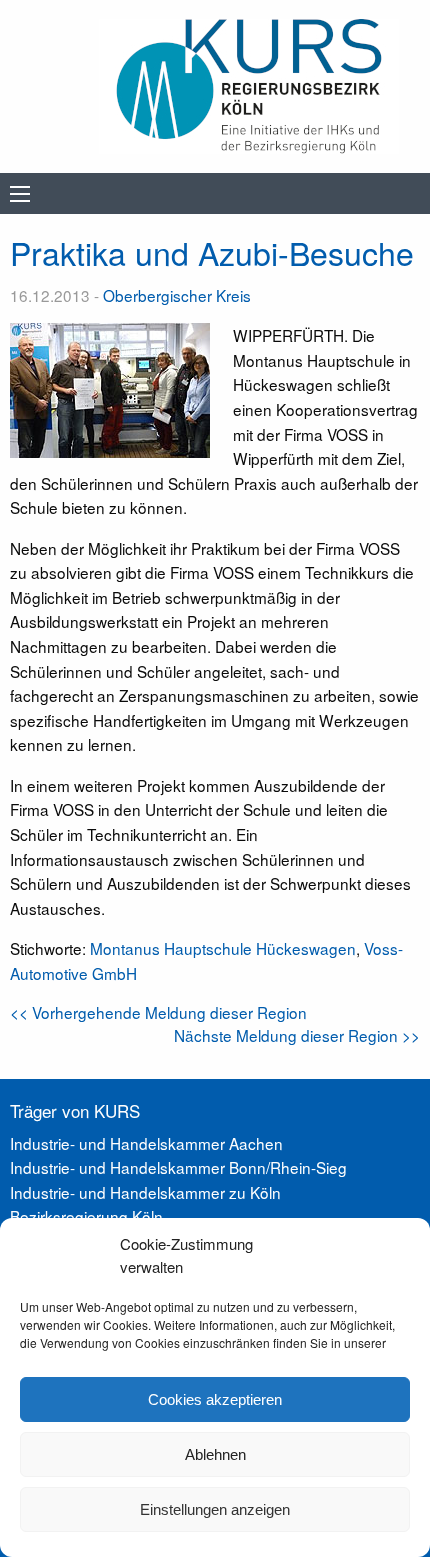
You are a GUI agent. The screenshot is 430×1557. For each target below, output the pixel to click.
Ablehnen (215, 1454)
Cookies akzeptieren (215, 1399)
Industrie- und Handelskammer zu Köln (145, 1192)
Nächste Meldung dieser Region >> (297, 1035)
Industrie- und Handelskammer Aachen (146, 1143)
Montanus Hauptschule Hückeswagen (223, 948)
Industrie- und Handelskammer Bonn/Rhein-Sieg (178, 1167)
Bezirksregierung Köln (86, 1216)
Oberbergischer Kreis (177, 295)
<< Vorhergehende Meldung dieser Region (158, 1012)
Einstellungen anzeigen (215, 1509)
